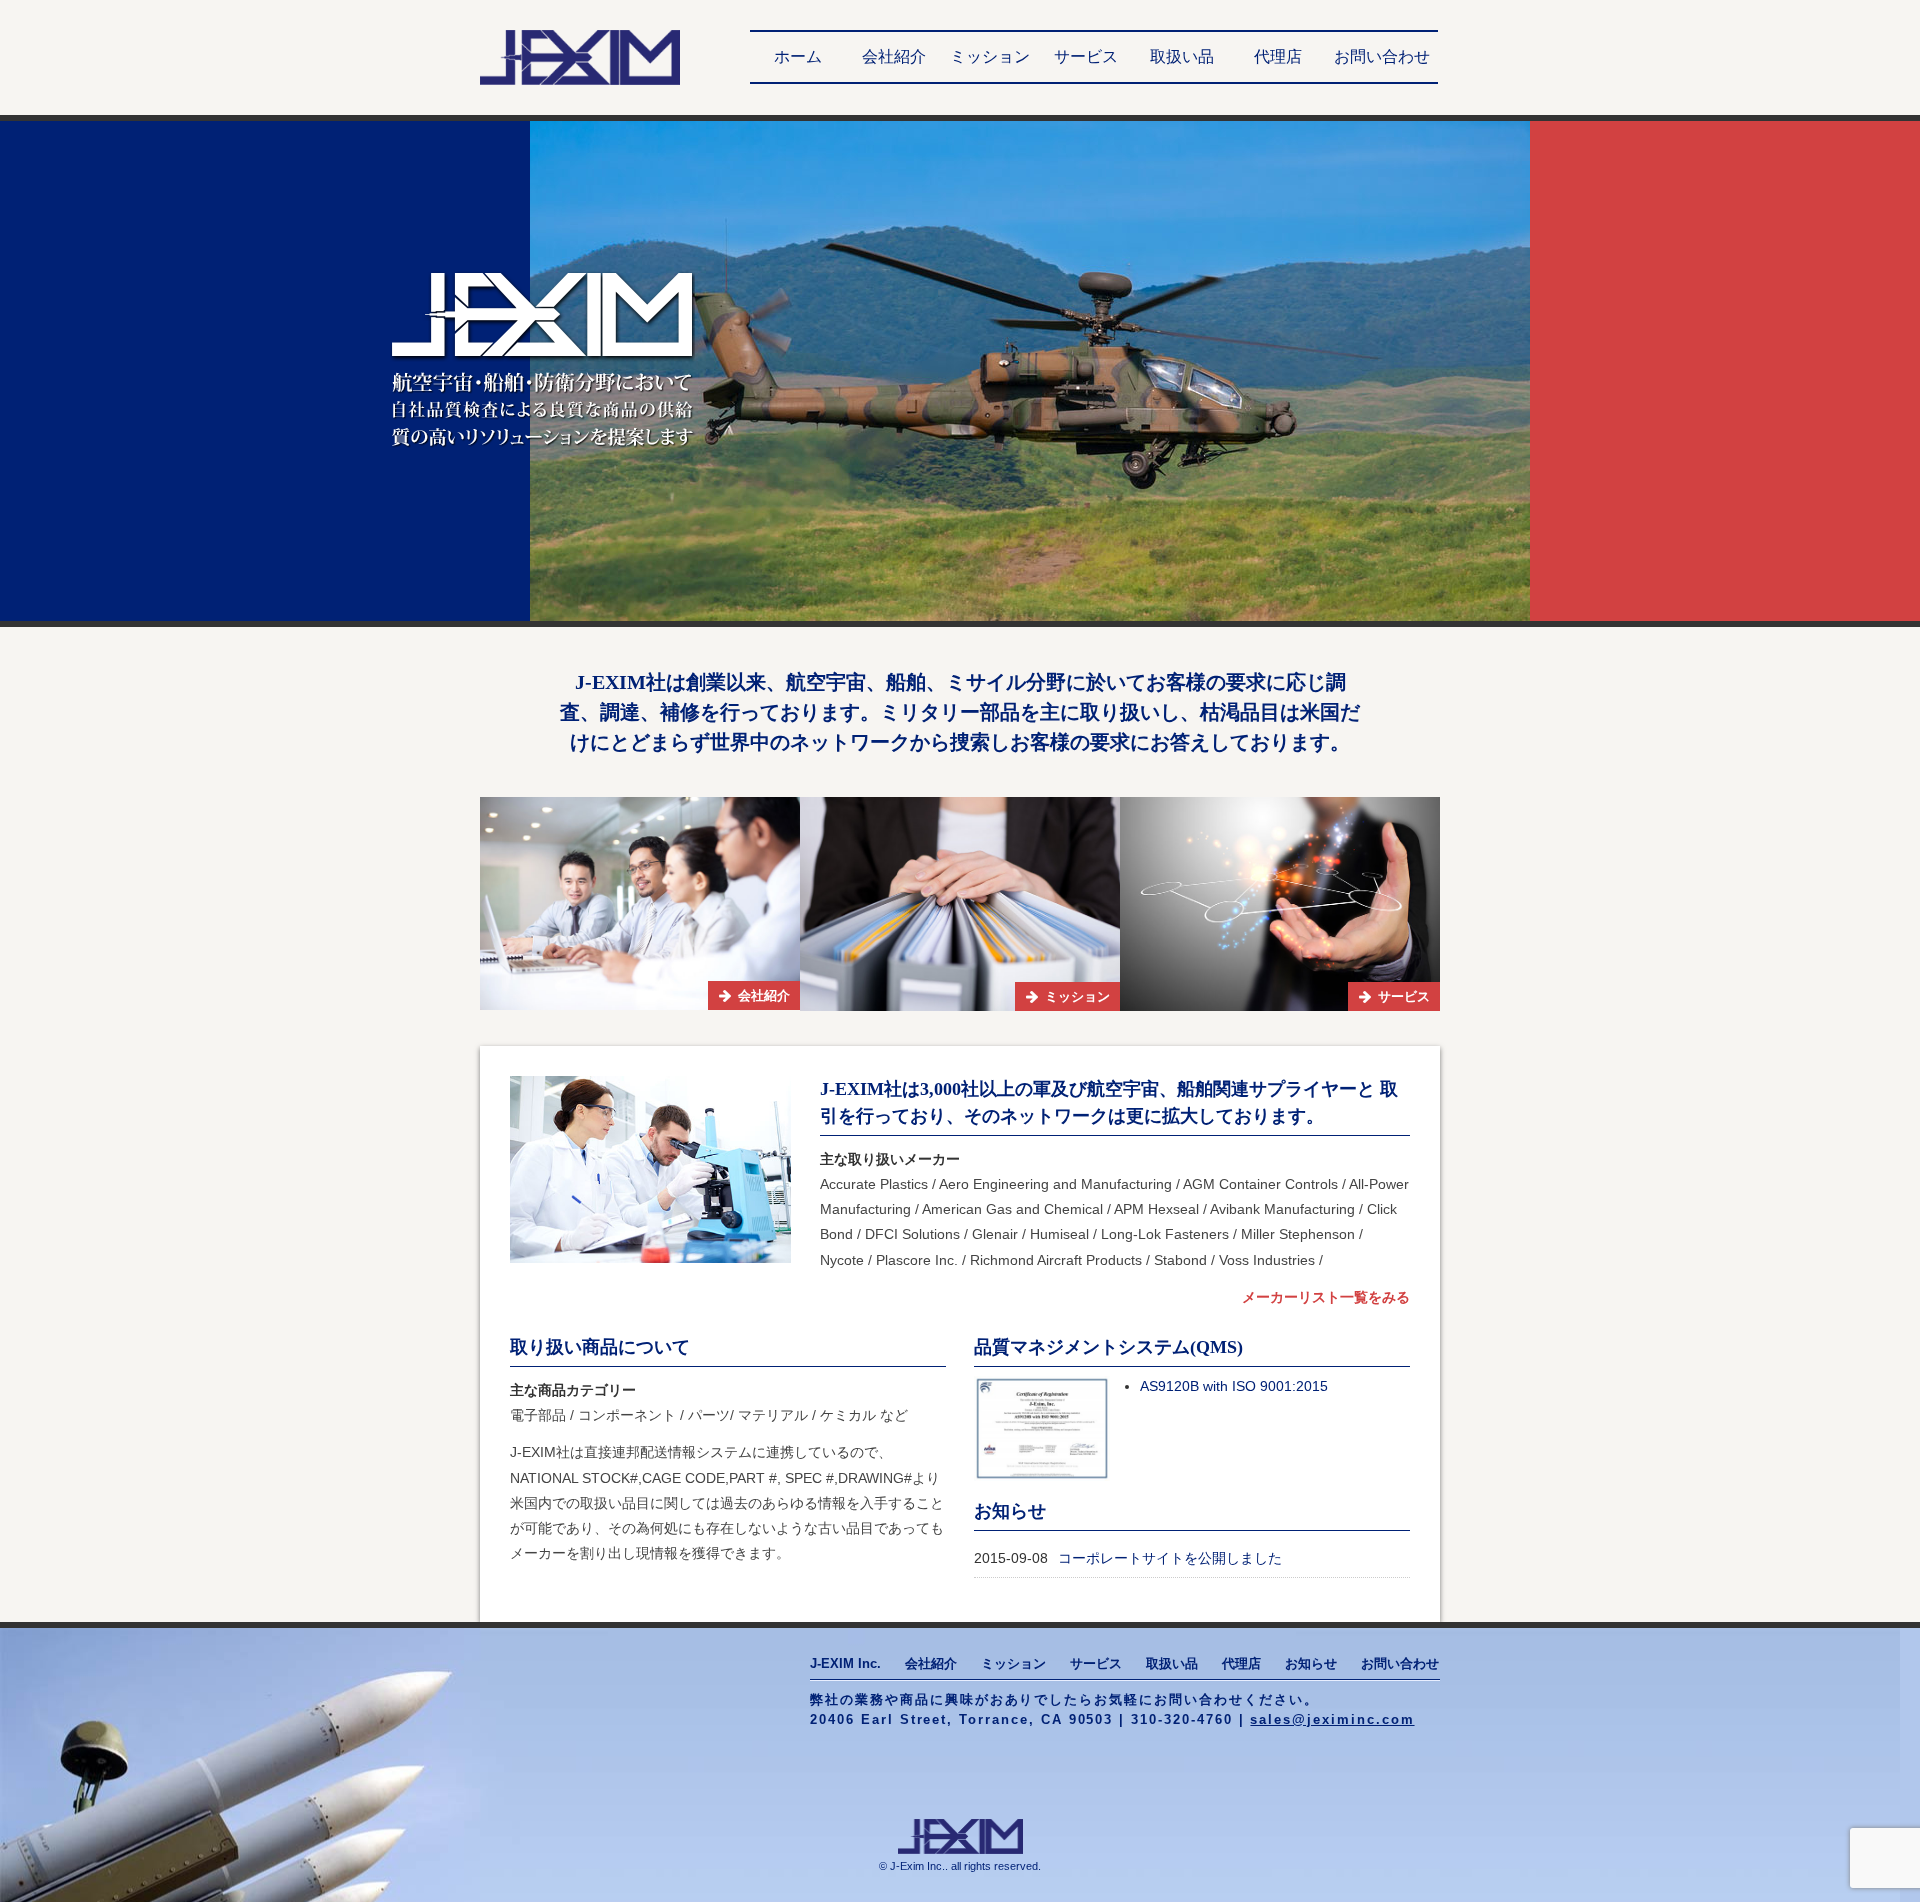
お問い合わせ (1382, 56)
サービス (1086, 56)
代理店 (1278, 56)
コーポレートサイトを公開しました (1170, 1558)
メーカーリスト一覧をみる (1326, 1297)
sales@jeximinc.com (1332, 1719)
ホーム (798, 56)
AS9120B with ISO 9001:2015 (1234, 1386)
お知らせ (1311, 1663)
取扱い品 (1182, 56)
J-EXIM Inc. (845, 1663)
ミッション (990, 56)
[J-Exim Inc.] (580, 57)
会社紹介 (894, 56)
